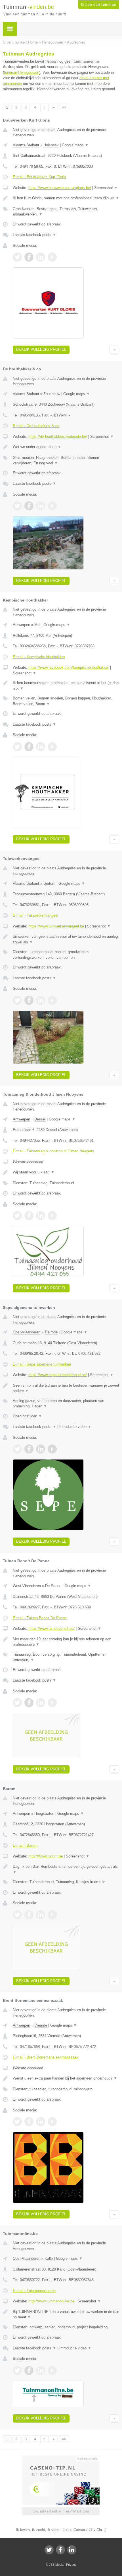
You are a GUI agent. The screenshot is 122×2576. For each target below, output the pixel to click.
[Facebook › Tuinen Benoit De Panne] (29, 1703)
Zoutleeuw (52, 394)
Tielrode (51, 1332)
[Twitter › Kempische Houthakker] (17, 747)
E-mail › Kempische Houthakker (39, 657)
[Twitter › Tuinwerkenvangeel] (17, 1000)
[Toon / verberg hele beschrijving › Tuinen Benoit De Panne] (66, 1642)
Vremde (41, 2025)
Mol (37, 625)
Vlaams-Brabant (26, 145)
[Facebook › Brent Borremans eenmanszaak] (29, 2122)
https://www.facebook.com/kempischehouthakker (69, 667)
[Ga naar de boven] (114, 350)
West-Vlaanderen (27, 1586)
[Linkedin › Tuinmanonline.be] (41, 2370)
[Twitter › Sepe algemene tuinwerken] (17, 1449)
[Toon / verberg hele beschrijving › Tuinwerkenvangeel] (66, 939)
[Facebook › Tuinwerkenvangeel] (29, 1000)
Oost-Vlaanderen (27, 1332)
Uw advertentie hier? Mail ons (61, 2511)
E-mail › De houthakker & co (36, 426)
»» (64, 107)
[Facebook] (60, 2550)
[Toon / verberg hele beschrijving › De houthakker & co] (66, 447)
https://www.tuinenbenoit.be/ (51, 1628)
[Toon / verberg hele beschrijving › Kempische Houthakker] (66, 686)
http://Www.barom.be (46, 1856)
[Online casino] (61, 2458)
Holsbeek (51, 145)
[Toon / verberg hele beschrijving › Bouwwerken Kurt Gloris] (66, 198)
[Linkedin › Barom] (41, 1915)
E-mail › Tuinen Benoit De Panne (40, 1618)
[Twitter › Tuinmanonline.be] (17, 2370)
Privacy (71, 2565)
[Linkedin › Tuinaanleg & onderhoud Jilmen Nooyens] (41, 1216)
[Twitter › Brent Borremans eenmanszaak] (17, 2122)
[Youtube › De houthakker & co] (52, 506)
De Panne (53, 1586)
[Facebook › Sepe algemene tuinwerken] (29, 1449)
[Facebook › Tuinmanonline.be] (29, 2370)
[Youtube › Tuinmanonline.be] (52, 2370)
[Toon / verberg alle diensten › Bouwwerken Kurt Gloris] (66, 212)
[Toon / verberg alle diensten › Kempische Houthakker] (66, 701)
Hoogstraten (44, 1814)
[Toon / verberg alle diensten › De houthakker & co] (66, 460)
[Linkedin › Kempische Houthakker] (41, 747)
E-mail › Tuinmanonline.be (34, 2291)
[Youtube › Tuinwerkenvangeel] (52, 1000)
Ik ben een (99, 5)
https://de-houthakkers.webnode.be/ (58, 437)
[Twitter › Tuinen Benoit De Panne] (17, 1703)
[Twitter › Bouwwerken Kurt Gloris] (17, 257)
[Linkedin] (72, 2550)
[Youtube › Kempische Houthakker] (52, 747)
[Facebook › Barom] (29, 1915)
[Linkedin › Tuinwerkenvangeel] (41, 1000)
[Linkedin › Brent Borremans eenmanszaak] (41, 2122)
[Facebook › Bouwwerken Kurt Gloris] (29, 257)
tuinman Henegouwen (22, 72)
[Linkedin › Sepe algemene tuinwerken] (41, 1449)
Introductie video (75, 1427)
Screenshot (106, 188)
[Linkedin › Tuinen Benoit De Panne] (41, 1703)
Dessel (40, 1119)
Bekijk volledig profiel (41, 349)
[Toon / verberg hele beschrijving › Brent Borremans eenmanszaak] (66, 2078)
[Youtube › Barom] (52, 1915)
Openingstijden (27, 1416)
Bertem (49, 883)
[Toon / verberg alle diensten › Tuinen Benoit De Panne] (66, 1657)
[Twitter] (49, 2550)
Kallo (49, 2258)
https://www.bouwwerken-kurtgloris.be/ (60, 188)
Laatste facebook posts (34, 235)
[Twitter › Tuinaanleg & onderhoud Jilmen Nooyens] (17, 1216)
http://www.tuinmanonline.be (51, 2301)
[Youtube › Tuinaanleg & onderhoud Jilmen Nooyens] (52, 1216)
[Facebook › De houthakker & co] (29, 506)
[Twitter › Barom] (17, 1915)
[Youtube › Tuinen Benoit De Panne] (52, 1703)
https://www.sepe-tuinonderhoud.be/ (58, 1375)
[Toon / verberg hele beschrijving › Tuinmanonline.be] (66, 2315)
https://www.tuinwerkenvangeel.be (56, 926)
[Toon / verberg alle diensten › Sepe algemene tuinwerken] (66, 1404)
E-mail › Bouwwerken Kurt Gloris (39, 177)
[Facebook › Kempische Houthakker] (29, 747)
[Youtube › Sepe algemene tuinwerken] (52, 1449)
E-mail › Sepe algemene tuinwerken (42, 1364)
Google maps (75, 145)
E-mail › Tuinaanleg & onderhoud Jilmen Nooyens (53, 1151)
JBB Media (56, 2565)
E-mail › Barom (25, 1845)
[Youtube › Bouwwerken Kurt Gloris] (52, 257)
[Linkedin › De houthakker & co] (41, 506)
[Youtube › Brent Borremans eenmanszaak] (52, 2122)
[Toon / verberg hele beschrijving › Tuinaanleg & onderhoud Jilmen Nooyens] (66, 1172)
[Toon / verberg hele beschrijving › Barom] (66, 1869)
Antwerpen (21, 625)
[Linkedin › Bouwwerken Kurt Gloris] (41, 257)
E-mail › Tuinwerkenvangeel (35, 915)
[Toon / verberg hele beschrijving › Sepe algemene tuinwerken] (66, 1388)
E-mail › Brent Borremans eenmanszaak (46, 2057)
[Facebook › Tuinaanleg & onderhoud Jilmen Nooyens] (29, 1216)
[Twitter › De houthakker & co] (17, 506)
